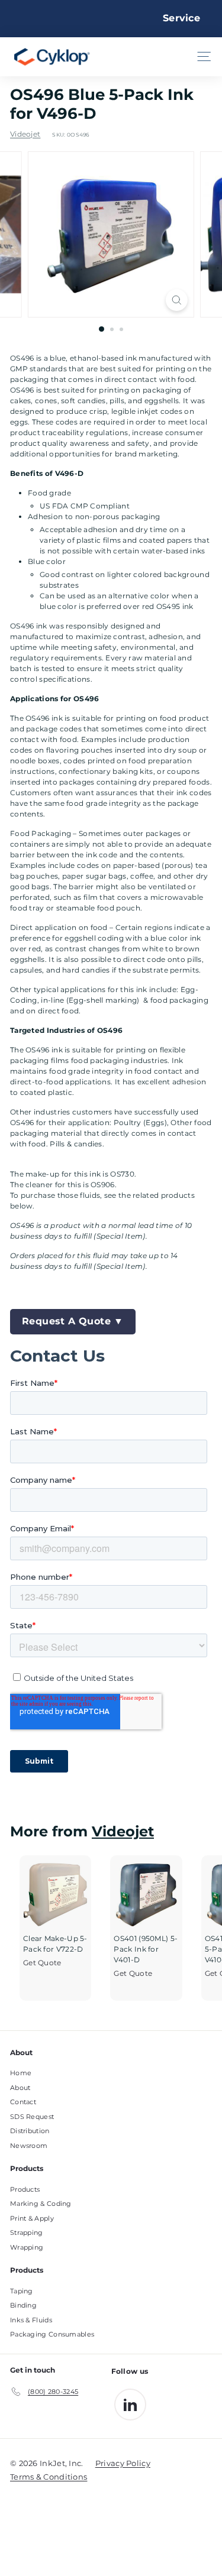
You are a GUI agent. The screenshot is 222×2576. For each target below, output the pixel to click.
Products (25, 2189)
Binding (23, 2305)
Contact (23, 2102)
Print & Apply (32, 2218)
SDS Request (32, 2117)
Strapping (27, 2232)
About (20, 2088)
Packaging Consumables (52, 2334)
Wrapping (27, 2247)
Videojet (25, 134)
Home (21, 2073)
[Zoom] (177, 300)
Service (181, 18)
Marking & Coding (41, 2204)
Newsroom (29, 2146)
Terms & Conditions (49, 2477)
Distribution (30, 2131)
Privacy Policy (123, 2463)
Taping (22, 2291)
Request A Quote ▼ (73, 1321)
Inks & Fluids (31, 2320)
